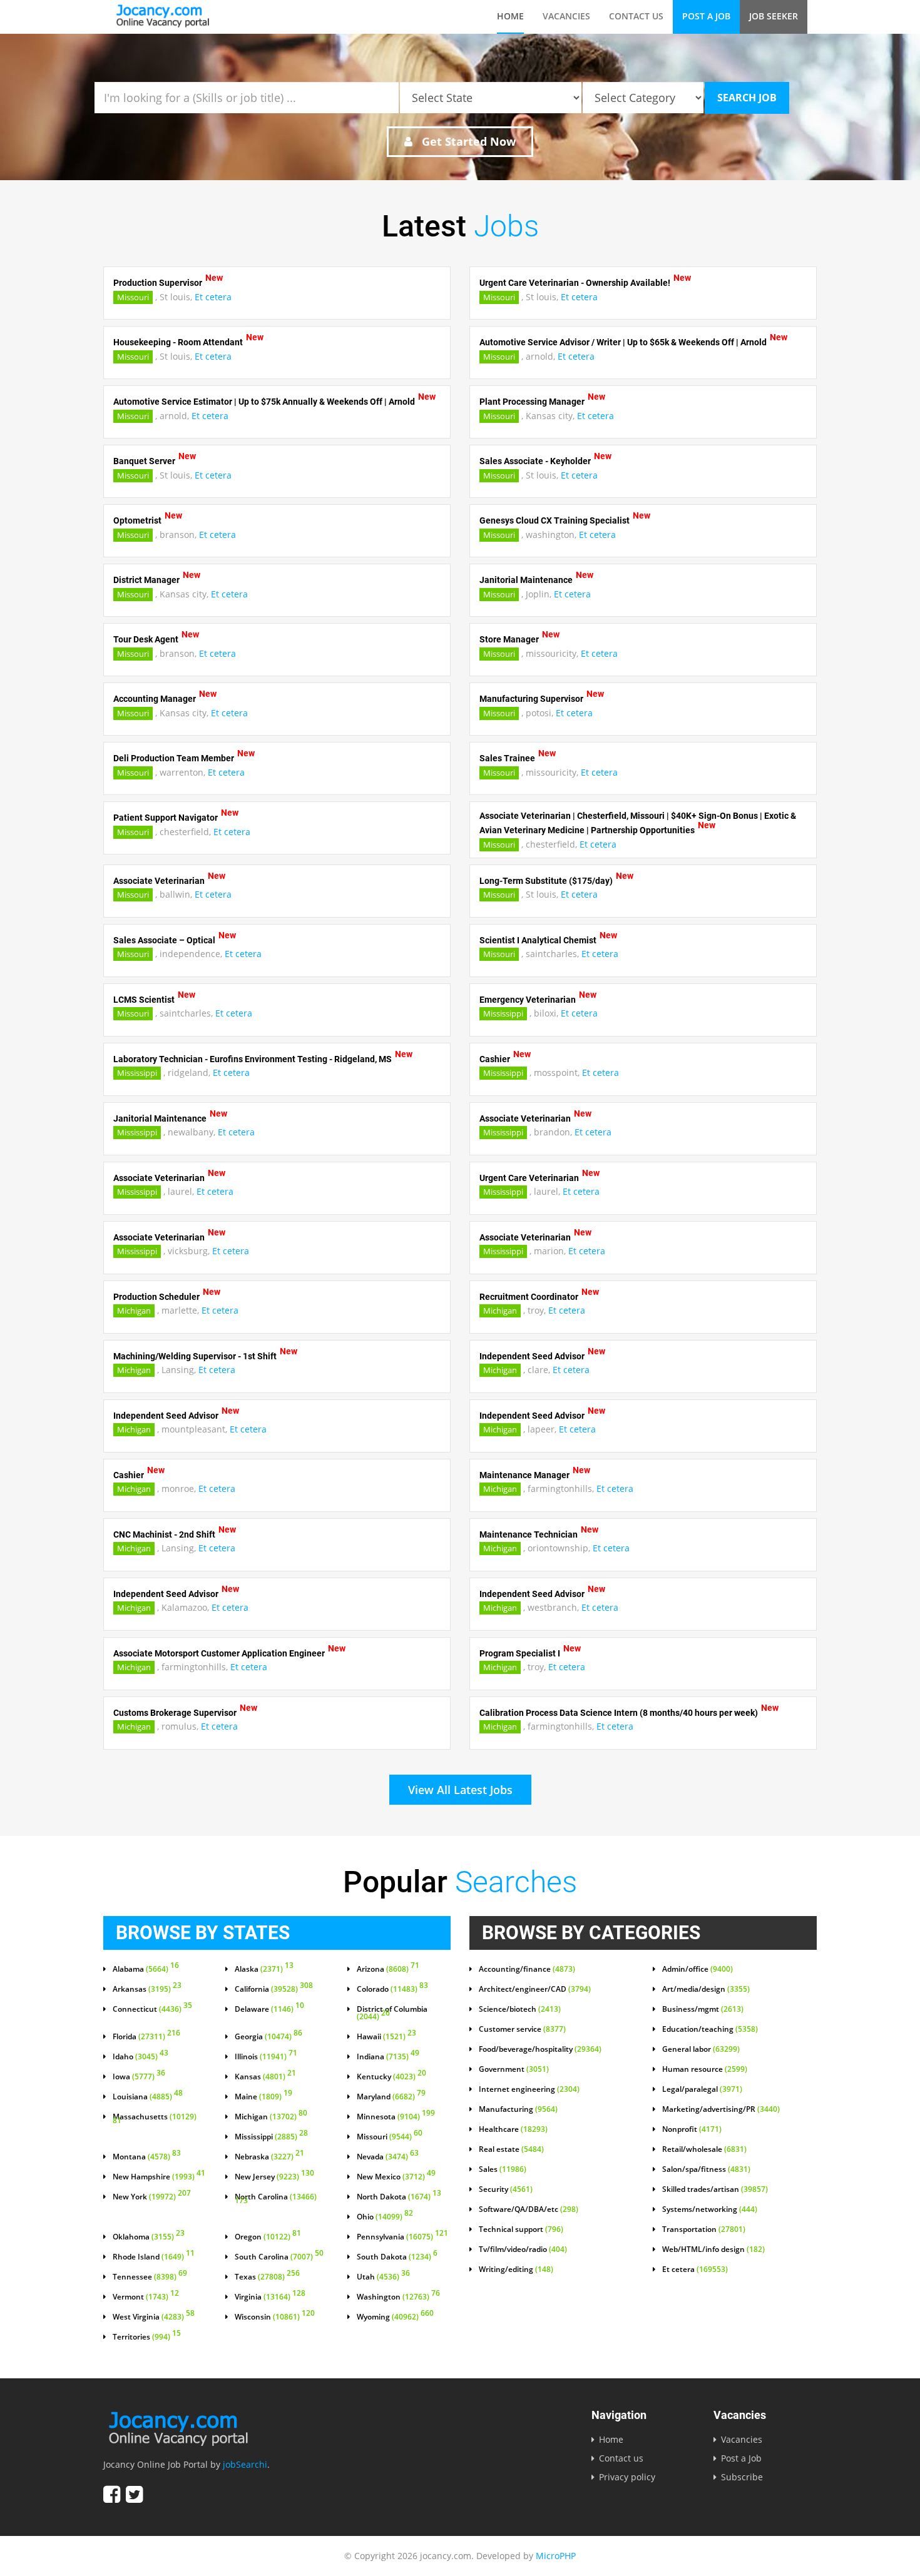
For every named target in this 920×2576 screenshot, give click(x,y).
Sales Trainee (507, 758)
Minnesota (396, 2117)
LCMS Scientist (144, 999)
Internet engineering (529, 2089)
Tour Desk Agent (146, 639)
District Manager (146, 580)
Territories (147, 2337)
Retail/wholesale (704, 2149)
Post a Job (706, 16)
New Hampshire (159, 2177)
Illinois (266, 2057)
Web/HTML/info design (713, 2249)
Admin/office (698, 1969)
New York (152, 2197)
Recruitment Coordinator (529, 1296)
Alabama (146, 1969)
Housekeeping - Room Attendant (178, 342)
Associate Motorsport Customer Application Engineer (219, 1653)
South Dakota (397, 2257)
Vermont (146, 2297)
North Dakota (399, 2197)
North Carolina (276, 2199)
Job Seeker (774, 16)
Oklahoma (149, 2237)
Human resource (705, 2069)
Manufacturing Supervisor (531, 699)
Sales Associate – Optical (164, 940)
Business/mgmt (703, 2009)
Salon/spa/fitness (706, 2169)
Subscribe (742, 2477)
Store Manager (509, 639)
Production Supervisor (158, 283)
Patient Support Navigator (166, 818)
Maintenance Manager (524, 1474)
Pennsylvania (402, 2237)
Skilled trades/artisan (715, 2189)
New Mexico (396, 2177)
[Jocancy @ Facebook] (112, 2494)
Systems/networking (710, 2209)
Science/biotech (520, 2009)
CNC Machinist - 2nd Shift (164, 1534)
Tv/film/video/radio (523, 2249)
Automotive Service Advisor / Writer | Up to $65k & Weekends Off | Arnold (623, 342)
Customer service (522, 2029)
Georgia (268, 2037)
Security (506, 2189)
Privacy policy (627, 2477)
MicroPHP (556, 2556)
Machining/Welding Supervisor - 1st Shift (195, 1356)
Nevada (388, 2157)
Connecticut (152, 2009)
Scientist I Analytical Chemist (538, 940)
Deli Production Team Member (174, 758)
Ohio (385, 2217)
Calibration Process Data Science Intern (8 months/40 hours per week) (619, 1712)
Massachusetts (155, 2119)
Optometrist (137, 520)
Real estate (511, 2149)
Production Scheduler (156, 1296)
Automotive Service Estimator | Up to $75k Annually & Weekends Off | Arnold (264, 402)
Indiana (388, 2057)
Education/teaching (710, 2029)
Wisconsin (275, 2317)
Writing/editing (516, 2269)
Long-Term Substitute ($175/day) (546, 880)
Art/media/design (706, 1989)
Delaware (269, 2009)
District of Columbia (392, 2013)
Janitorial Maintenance (526, 580)
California (274, 1989)
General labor (701, 2049)
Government (514, 2069)
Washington (398, 2297)
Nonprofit (692, 2129)
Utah (383, 2277)
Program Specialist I (520, 1653)
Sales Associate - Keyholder (535, 461)
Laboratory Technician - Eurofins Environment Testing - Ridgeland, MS (253, 1058)
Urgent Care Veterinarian (529, 1177)
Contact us (636, 16)
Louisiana (148, 2097)
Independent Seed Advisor (532, 1356)
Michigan (134, 1311)
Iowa (139, 2077)
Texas (267, 2277)
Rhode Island (154, 2257)
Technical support (521, 2229)
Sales (503, 2169)
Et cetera (213, 297)
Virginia (270, 2297)
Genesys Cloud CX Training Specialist (555, 520)
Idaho (141, 2057)
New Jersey (274, 2177)
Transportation (704, 2229)
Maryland (391, 2097)
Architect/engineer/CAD (535, 1989)
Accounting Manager (155, 699)
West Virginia (154, 2317)
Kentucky (391, 2077)
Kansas (265, 2077)
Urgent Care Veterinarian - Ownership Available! (575, 283)
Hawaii (386, 2037)
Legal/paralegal (702, 2089)
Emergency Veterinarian (528, 999)
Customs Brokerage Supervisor (175, 1712)
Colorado (392, 1989)
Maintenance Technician (529, 1534)
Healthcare (513, 2129)
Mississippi (503, 1013)
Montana (147, 2157)
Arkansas (147, 1989)
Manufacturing (518, 2109)
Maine (263, 2097)
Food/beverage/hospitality (540, 2049)
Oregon (268, 2237)
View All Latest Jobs (460, 1790)
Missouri (133, 297)
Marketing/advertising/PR (721, 2109)
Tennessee (150, 2277)
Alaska (264, 1969)
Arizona (388, 1969)
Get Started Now (467, 141)
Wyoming (395, 2317)
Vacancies (566, 16)
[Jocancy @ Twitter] (134, 2494)
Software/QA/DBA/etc (529, 2209)
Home (510, 16)
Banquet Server (144, 461)
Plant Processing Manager (532, 402)
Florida (146, 2037)
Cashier (495, 1058)
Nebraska (269, 2157)
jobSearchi (245, 2464)
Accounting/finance (527, 1969)
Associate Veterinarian (159, 880)
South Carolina (279, 2257)
